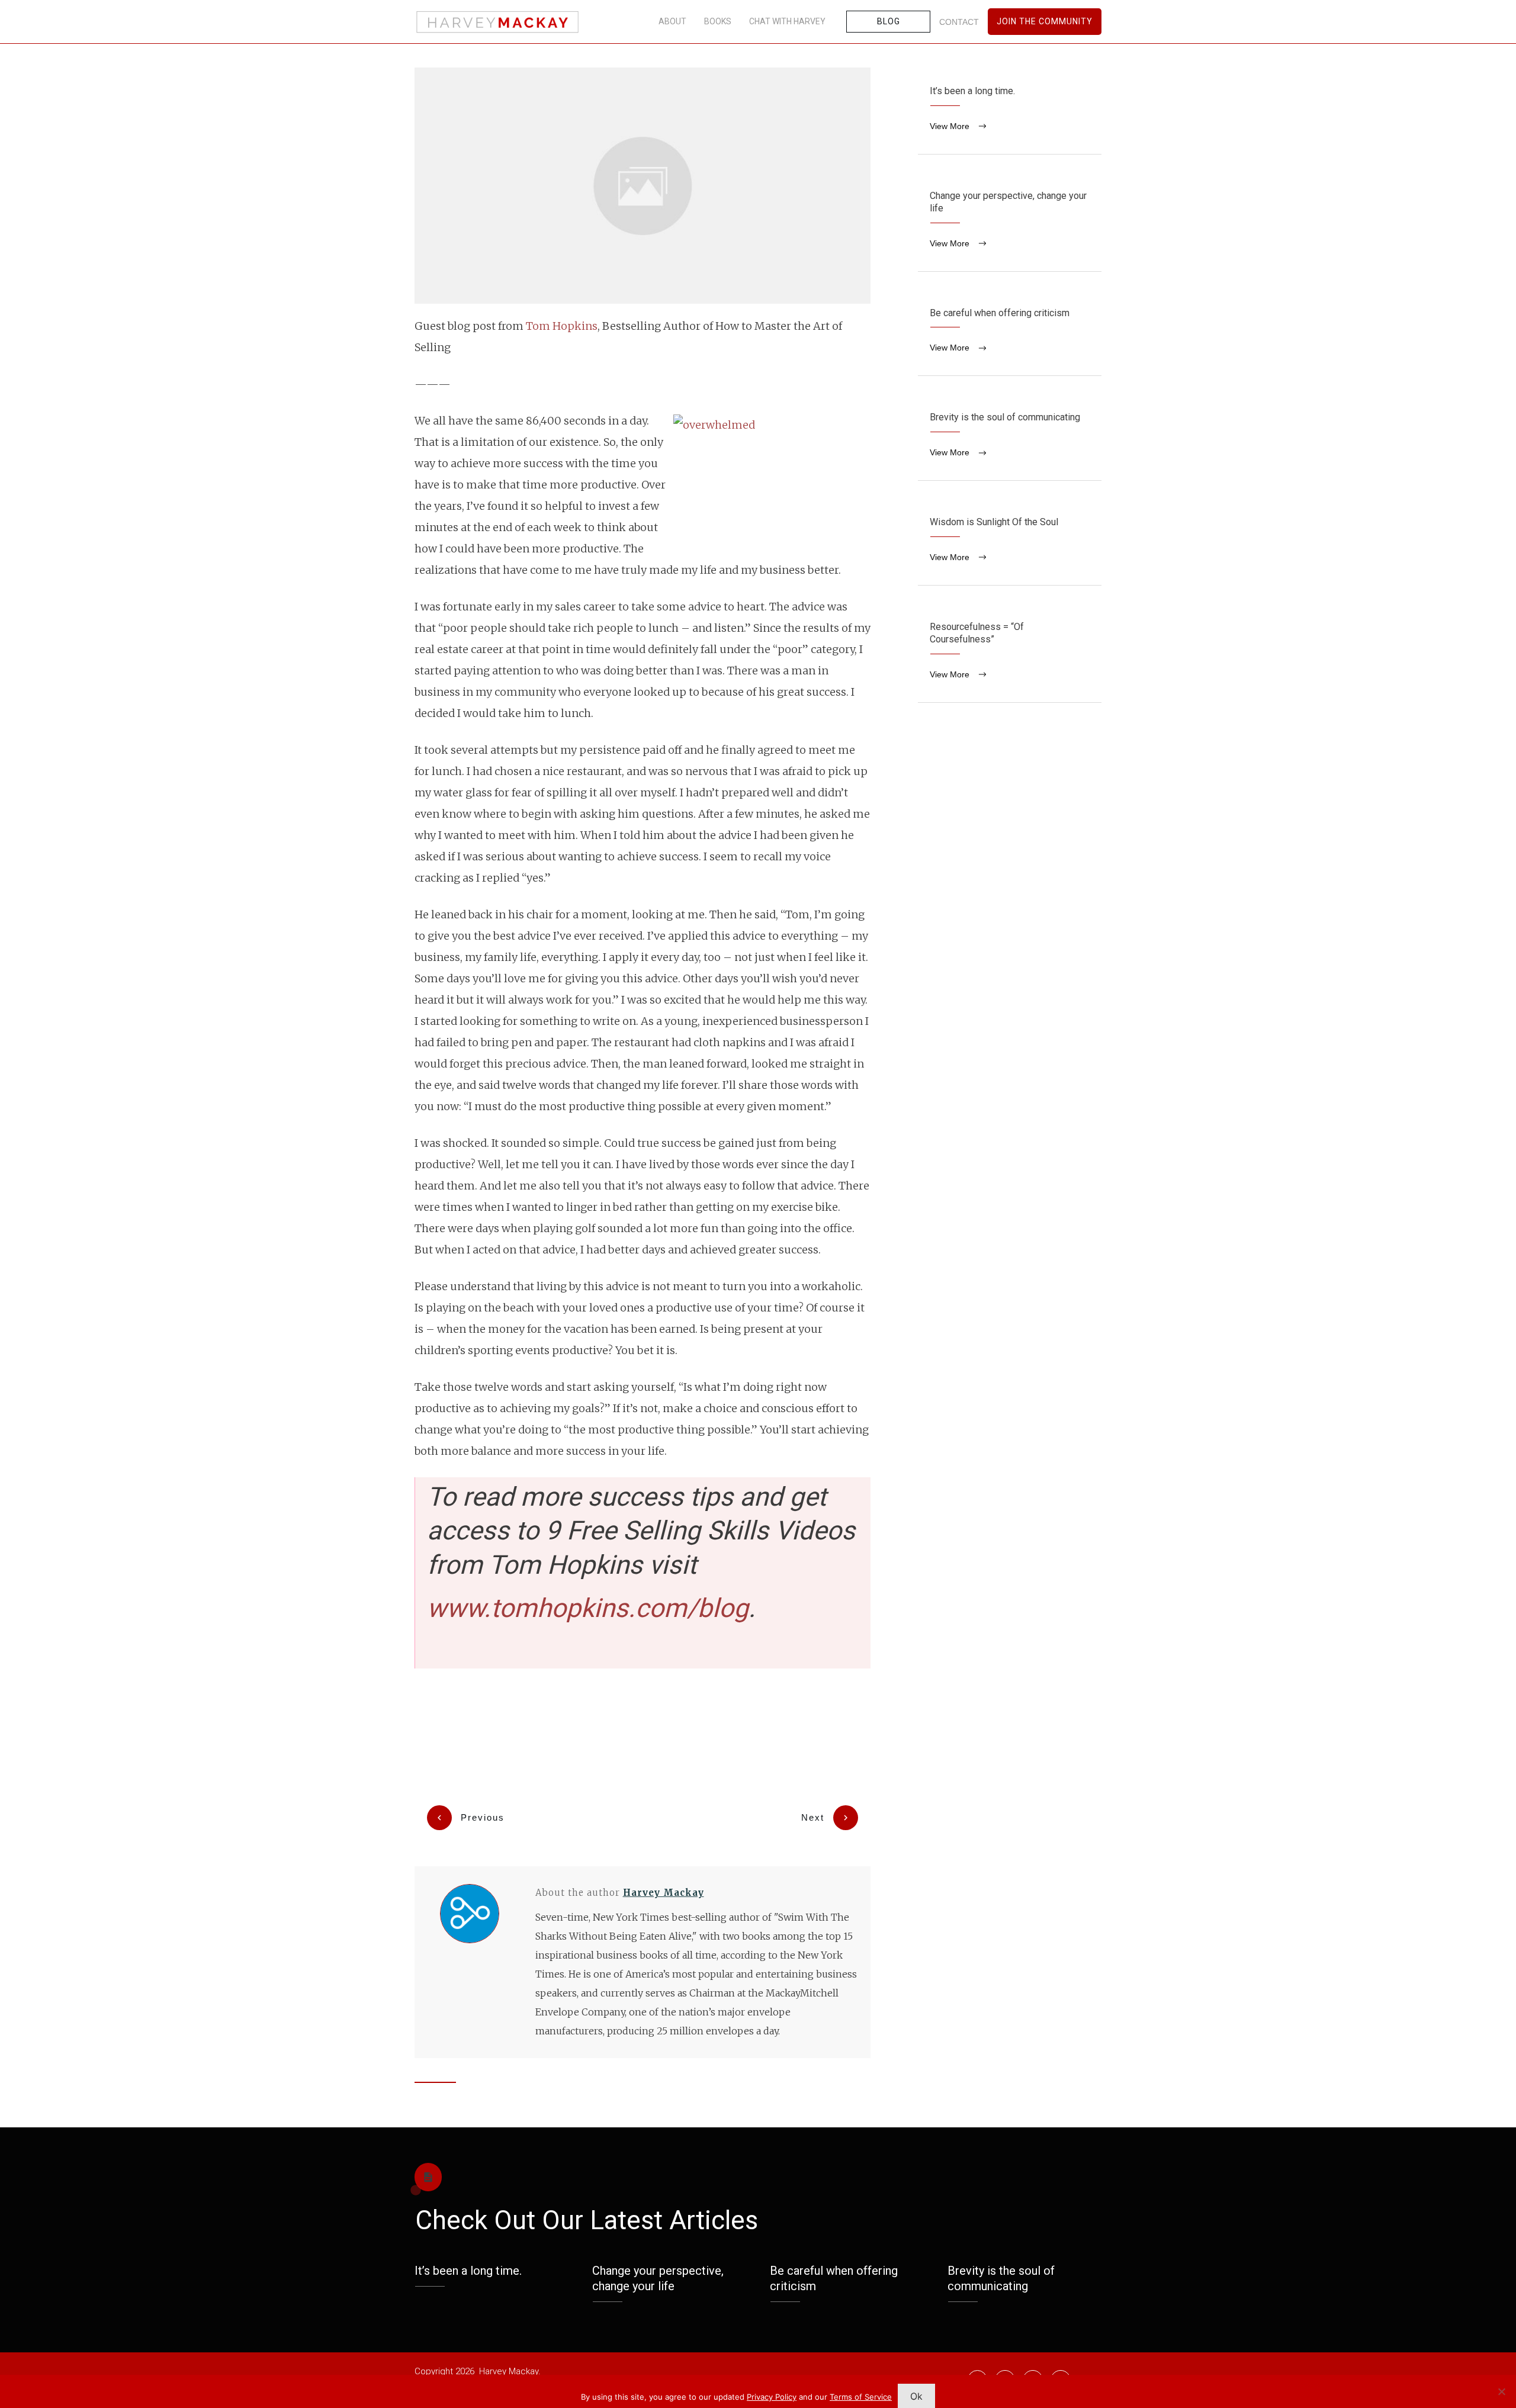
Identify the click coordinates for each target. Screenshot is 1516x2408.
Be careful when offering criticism (1010, 333)
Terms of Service (861, 2397)
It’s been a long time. (1010, 111)
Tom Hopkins (562, 326)
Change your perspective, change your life (1010, 222)
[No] (1501, 2391)
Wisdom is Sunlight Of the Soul (1010, 542)
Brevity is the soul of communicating (1010, 437)
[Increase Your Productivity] (643, 186)
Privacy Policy (772, 2397)
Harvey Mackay (664, 1893)
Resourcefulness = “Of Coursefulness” (1010, 653)
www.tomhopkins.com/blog (588, 1608)
